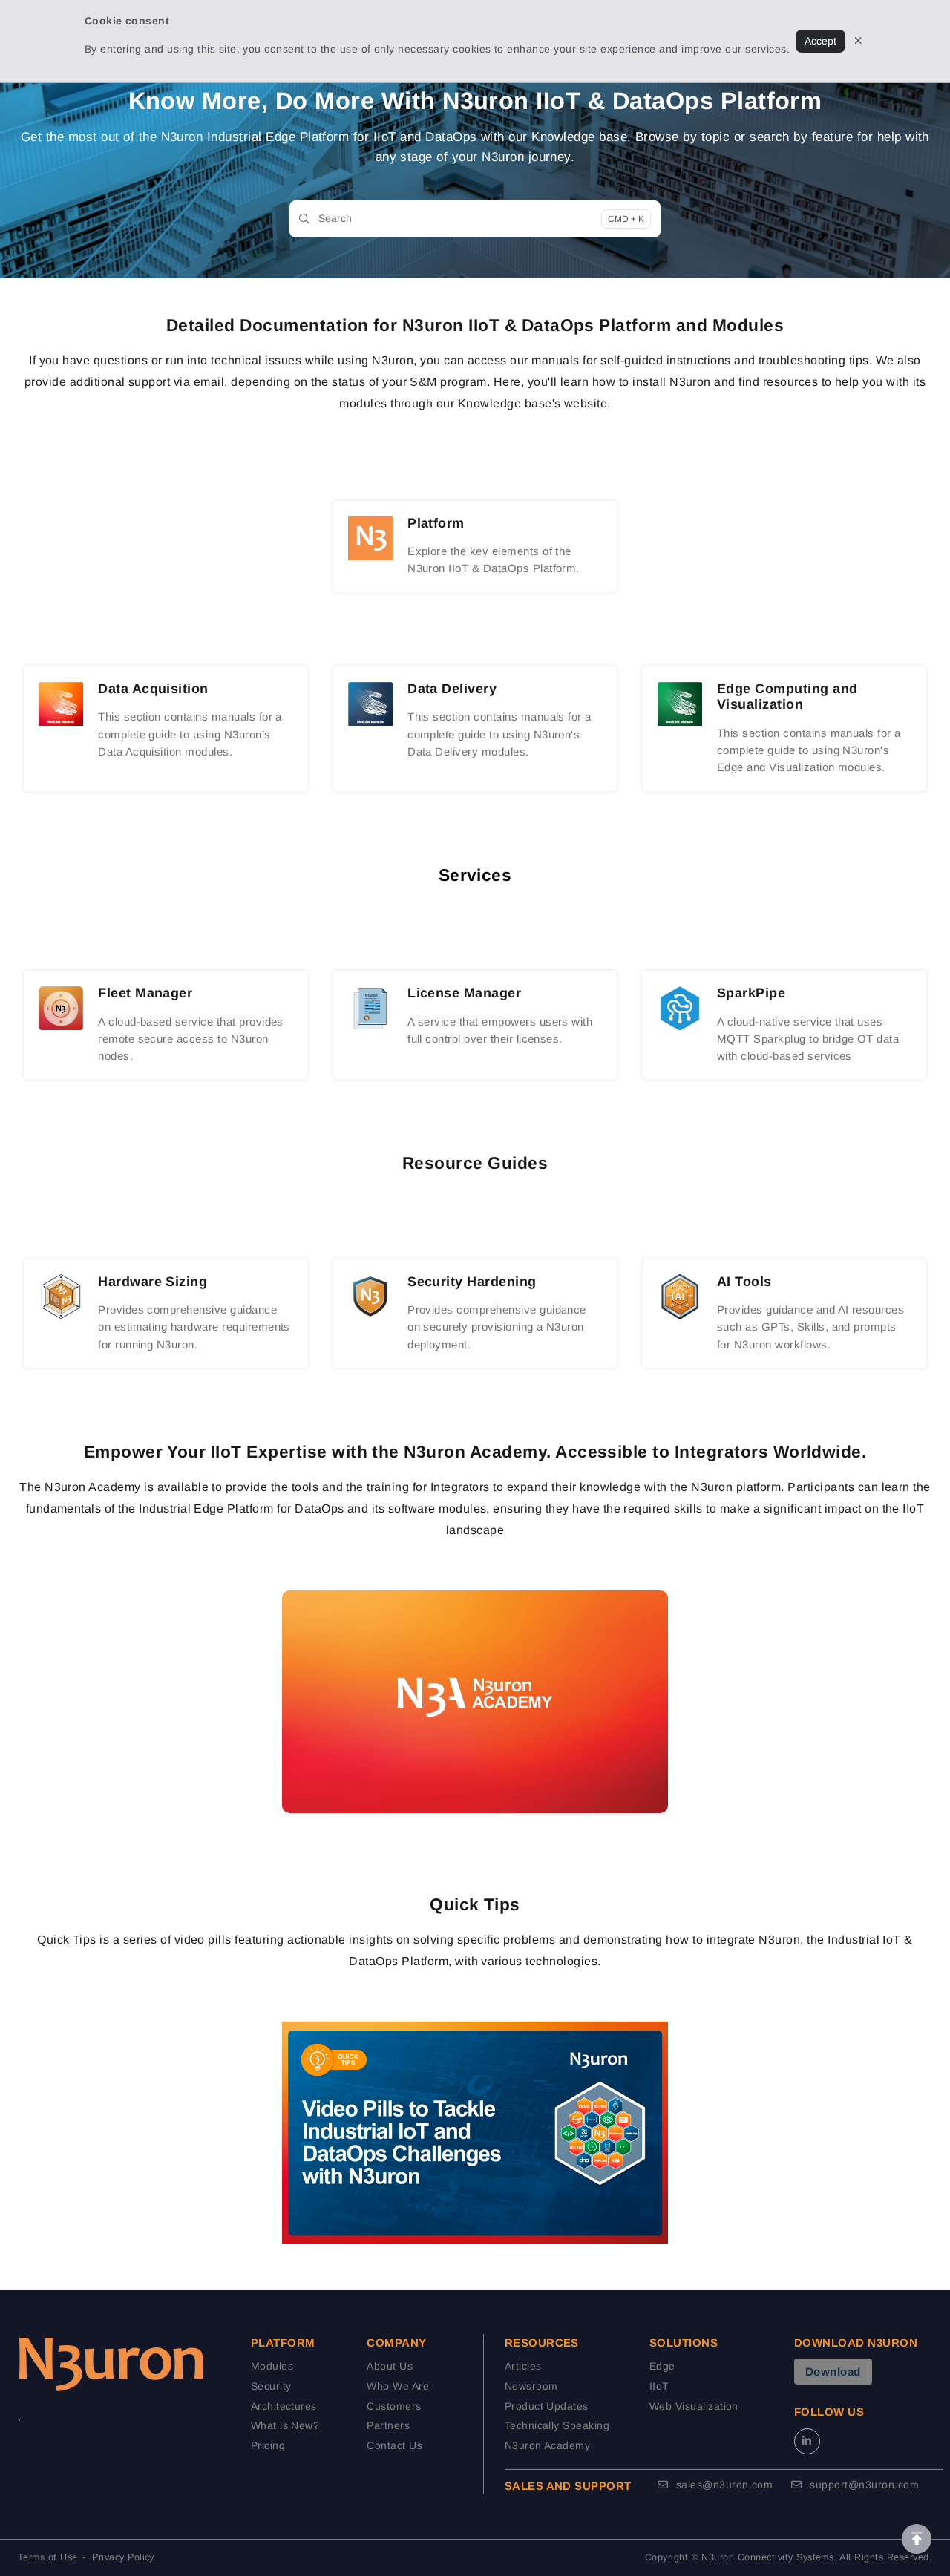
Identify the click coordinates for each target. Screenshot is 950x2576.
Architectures (284, 2406)
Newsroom (531, 2386)
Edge (662, 2366)
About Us (390, 2366)
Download (833, 2372)
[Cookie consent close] (858, 41)
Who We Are (398, 2386)
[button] (917, 2539)
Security (271, 2386)
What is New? (285, 2425)
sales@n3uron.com (723, 2485)
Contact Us (394, 2445)
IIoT (659, 2386)
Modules (272, 2366)
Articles (523, 2366)
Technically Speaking (557, 2425)
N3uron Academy (548, 2445)
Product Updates (547, 2406)
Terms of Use (48, 2557)
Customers (394, 2406)
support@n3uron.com (863, 2485)
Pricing (268, 2445)
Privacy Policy (123, 2557)
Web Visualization (694, 2406)
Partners (388, 2425)
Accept (820, 41)
